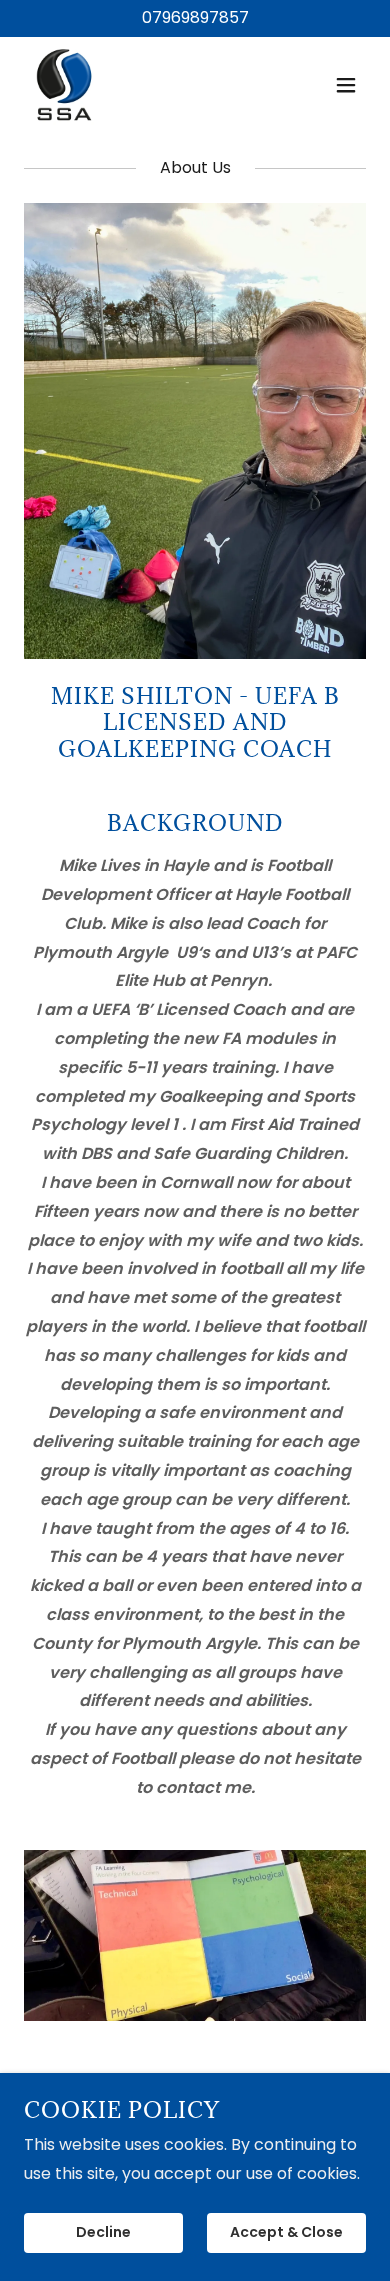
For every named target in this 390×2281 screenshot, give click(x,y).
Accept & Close (286, 2233)
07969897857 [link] (195, 17)
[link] (64, 85)
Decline (103, 2233)
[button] (346, 85)
